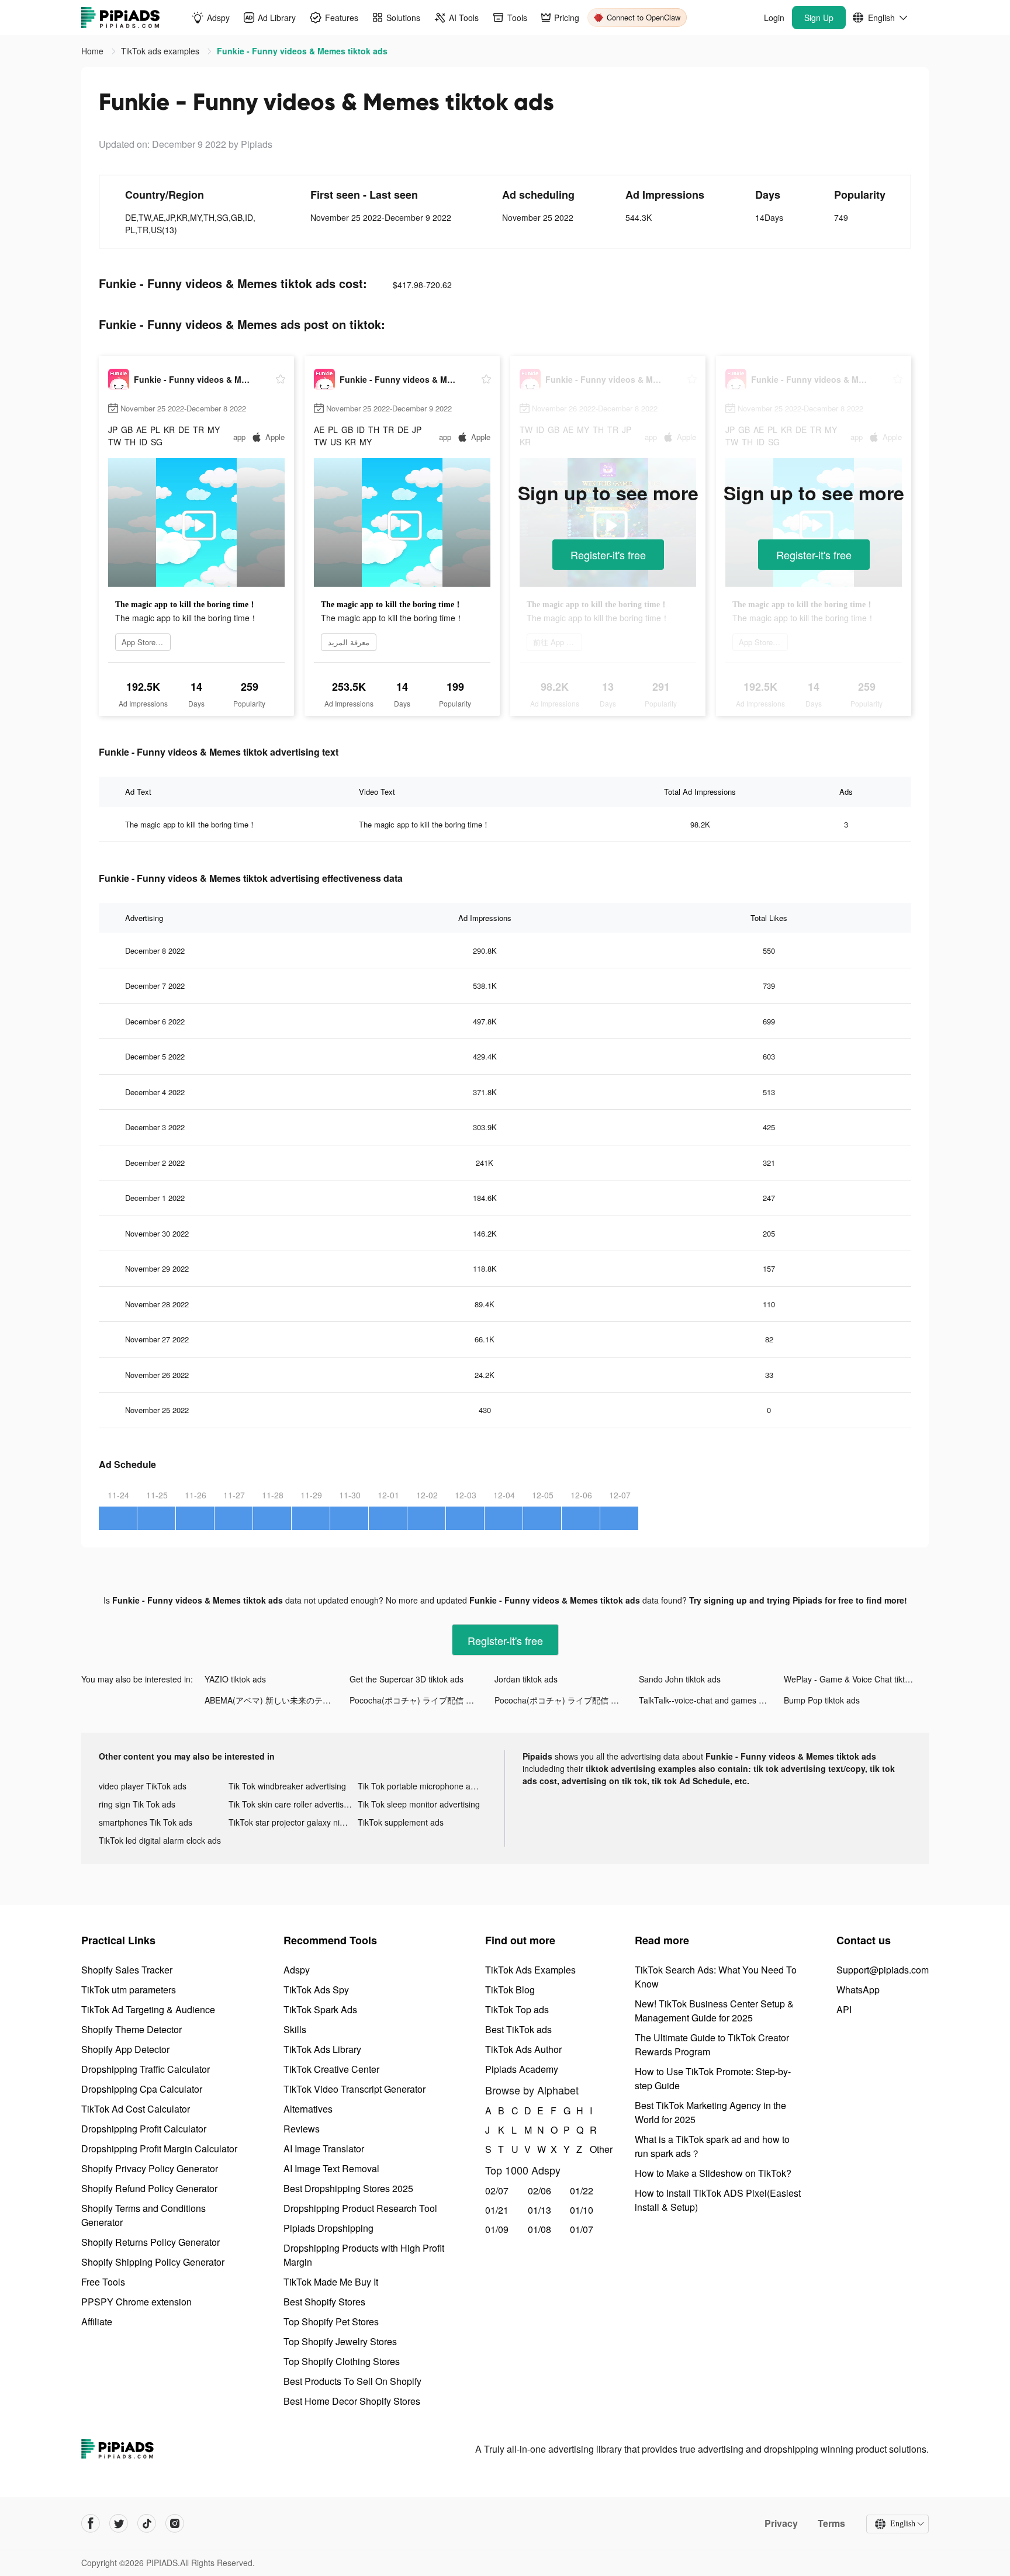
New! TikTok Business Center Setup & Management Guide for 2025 (714, 2011)
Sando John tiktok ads (680, 1679)
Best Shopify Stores (324, 2302)
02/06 (539, 2191)
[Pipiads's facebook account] (91, 2523)
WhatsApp (858, 1990)
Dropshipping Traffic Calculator (146, 2069)
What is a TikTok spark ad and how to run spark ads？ (712, 2146)
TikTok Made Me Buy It (331, 2282)
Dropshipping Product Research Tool (360, 2208)
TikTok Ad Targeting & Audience (148, 2009)
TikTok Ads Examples (530, 1970)
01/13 (539, 2210)
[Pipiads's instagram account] (175, 2523)
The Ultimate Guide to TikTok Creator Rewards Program (712, 2044)
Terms (831, 2523)
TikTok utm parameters (129, 1990)
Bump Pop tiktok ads (822, 1700)
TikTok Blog (510, 1990)
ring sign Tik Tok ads (137, 1804)
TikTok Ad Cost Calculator (136, 2109)
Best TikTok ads (518, 2029)
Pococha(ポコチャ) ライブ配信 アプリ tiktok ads (422, 1700)
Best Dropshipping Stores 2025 (348, 2188)
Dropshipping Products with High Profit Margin (364, 2255)
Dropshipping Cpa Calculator (142, 2089)
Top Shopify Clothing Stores (342, 2361)
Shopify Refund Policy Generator (149, 2188)
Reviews (302, 2129)
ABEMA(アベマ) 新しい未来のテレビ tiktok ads (277, 1700)
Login (774, 18)
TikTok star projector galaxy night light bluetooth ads (293, 1822)
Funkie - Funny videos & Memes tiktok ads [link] (302, 51)
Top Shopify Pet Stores (331, 2321)
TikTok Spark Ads (320, 2009)
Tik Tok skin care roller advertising (292, 1804)
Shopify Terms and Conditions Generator (143, 2215)
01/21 (497, 2210)
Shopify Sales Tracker (127, 1970)
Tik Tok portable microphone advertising (423, 1786)
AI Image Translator (324, 2149)
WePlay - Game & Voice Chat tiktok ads (856, 1679)
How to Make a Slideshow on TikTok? (713, 2173)
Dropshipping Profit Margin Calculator (159, 2149)
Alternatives (308, 2109)
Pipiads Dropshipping (328, 2228)
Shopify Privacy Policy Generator (150, 2168)
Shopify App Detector (125, 2049)
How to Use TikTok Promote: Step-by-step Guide (713, 2078)
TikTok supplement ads (401, 1822)
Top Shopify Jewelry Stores (340, 2341)
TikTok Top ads (517, 2009)
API (844, 2009)
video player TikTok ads (143, 1786)
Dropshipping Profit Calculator (144, 2129)
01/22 (582, 2191)
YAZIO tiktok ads (235, 1679)
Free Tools (103, 2282)
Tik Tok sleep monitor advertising (419, 1804)
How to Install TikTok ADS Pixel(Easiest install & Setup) (718, 2200)
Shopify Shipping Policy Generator (153, 2262)
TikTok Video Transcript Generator (354, 2089)
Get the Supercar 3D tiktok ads (407, 1679)
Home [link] (94, 51)
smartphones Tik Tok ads (146, 1822)
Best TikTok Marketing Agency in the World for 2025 (710, 2112)
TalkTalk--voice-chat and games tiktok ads (711, 1700)
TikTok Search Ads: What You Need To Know (716, 1977)
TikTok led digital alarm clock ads (160, 1840)
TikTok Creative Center (331, 2069)
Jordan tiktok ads (526, 1679)
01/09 (497, 2229)
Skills (295, 2029)
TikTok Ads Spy (316, 1990)
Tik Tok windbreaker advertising (287, 1786)
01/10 (582, 2210)
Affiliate (97, 2321)
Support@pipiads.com (883, 1970)
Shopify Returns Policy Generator (151, 2242)
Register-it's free (608, 555)
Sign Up (819, 18)
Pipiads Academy (522, 2069)
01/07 (582, 2229)
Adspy (297, 1970)
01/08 (539, 2229)
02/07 (497, 2191)
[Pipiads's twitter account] (119, 2523)
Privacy (781, 2523)
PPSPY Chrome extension (136, 2302)
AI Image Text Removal (331, 2168)
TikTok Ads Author (523, 2049)
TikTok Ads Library (322, 2049)
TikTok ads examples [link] (161, 51)
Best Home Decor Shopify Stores (352, 2401)
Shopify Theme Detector (132, 2029)
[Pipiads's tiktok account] (147, 2523)
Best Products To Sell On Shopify (352, 2381)
